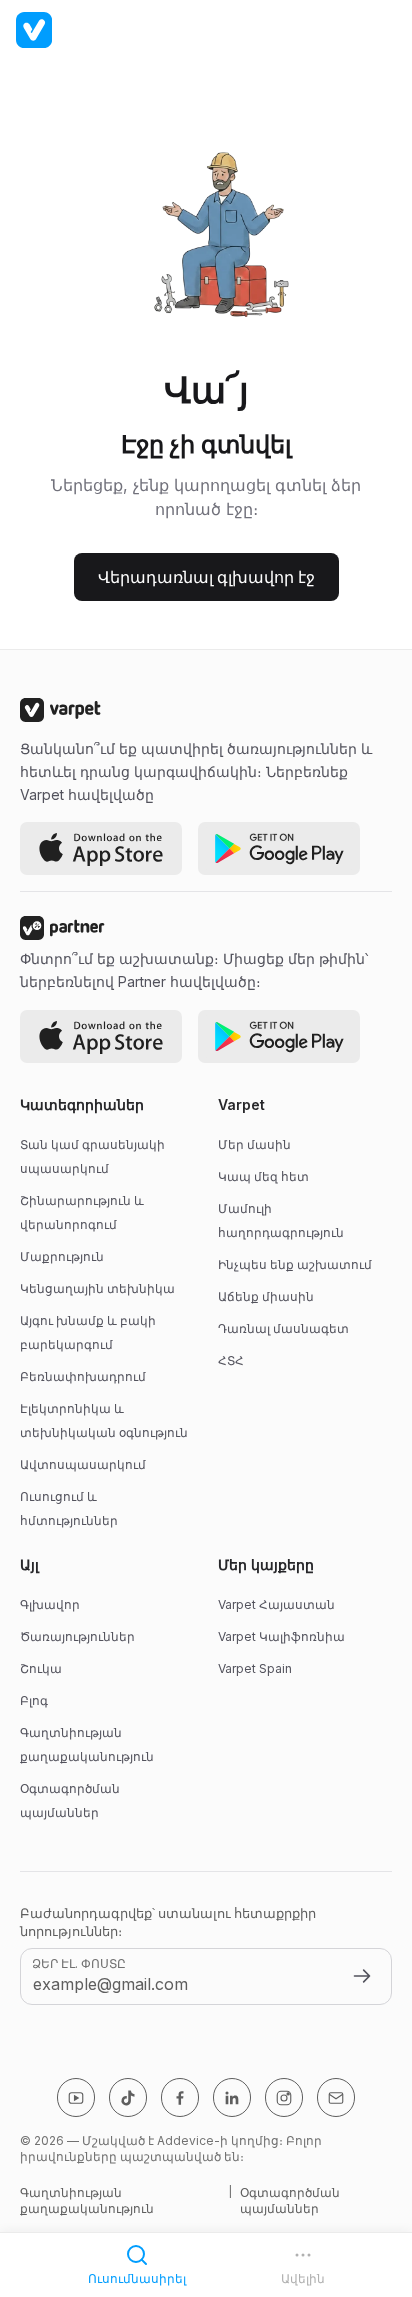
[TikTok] (128, 2097)
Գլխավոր (50, 1604)
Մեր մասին (254, 1144)
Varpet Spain (255, 1668)
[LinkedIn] (232, 2097)
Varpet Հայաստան (276, 1604)
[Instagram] (284, 2097)
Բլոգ (34, 1700)
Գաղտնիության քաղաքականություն (87, 2200)
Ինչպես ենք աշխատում (295, 1264)
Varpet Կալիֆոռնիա (281, 1636)
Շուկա (41, 1668)
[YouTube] (76, 2097)
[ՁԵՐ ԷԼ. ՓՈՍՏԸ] (362, 1976)
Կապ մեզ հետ (263, 1176)
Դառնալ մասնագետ (283, 1328)
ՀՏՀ (231, 1360)
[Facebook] (180, 2097)
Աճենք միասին (266, 1296)
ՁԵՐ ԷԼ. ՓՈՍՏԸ (79, 1963)
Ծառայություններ (77, 1636)
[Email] (336, 2097)
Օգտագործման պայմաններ (290, 2200)
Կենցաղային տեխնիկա (97, 1288)
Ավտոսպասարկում (83, 1464)
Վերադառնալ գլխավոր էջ (206, 577)
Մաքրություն (62, 1256)
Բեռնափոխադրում (83, 1376)
